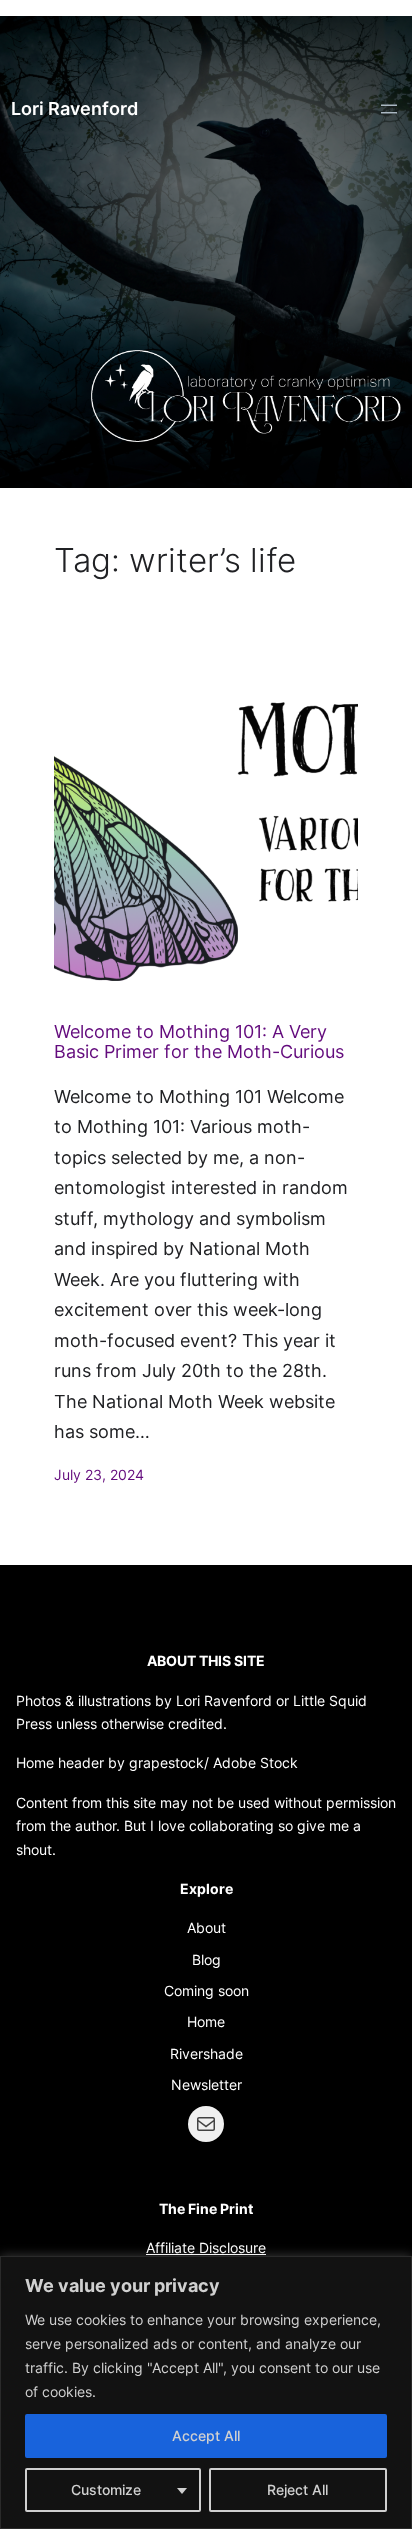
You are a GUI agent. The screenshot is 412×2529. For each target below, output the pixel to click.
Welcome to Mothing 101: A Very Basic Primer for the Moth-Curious (199, 1041)
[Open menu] (389, 109)
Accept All (206, 2435)
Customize (106, 2489)
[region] (206, 2392)
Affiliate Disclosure (206, 2248)
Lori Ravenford (74, 108)
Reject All (297, 2489)
